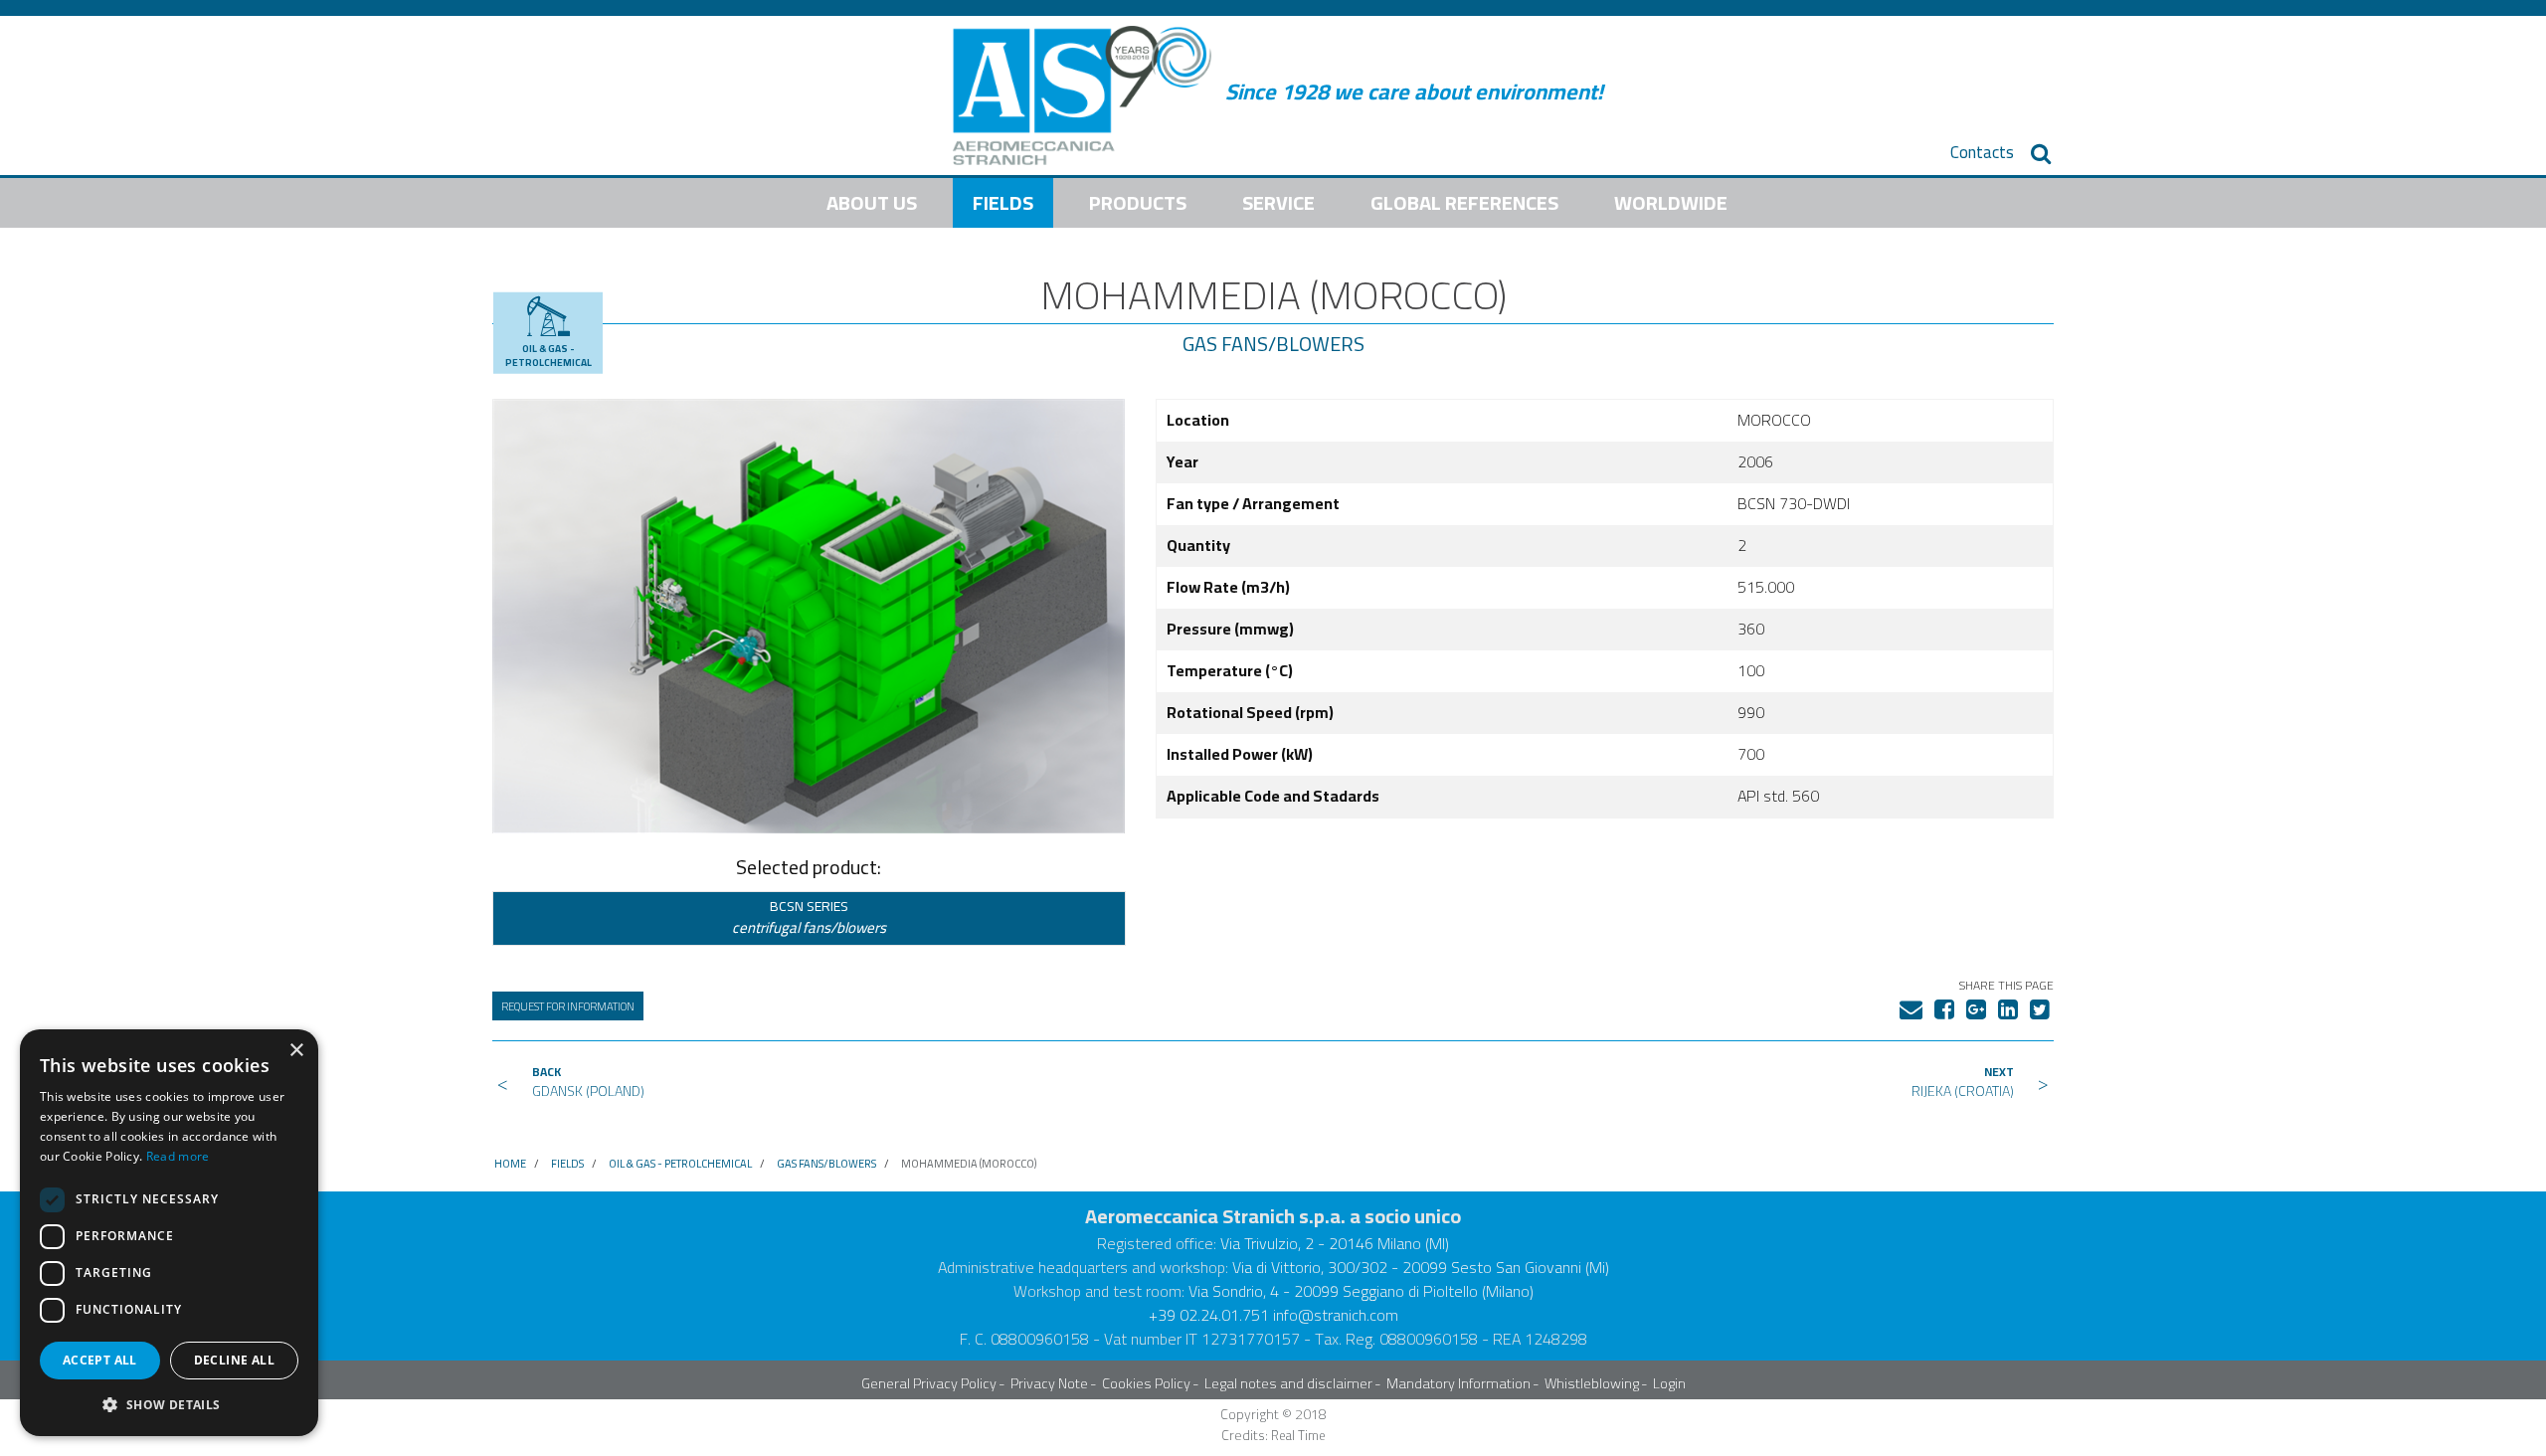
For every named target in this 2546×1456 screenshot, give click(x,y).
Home (510, 1164)
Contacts (1982, 153)
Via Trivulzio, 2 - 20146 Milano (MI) (1335, 1243)
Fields (1003, 202)
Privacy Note (1049, 1383)
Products (1138, 202)
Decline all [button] (234, 1360)
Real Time (1298, 1436)
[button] (169, 1404)
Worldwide (1671, 202)
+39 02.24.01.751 (1209, 1315)
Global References (1464, 202)
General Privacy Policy (929, 1383)
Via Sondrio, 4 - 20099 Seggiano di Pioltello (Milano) (1361, 1291)
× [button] (296, 1051)
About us (872, 202)
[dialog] (169, 1233)
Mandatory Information (1458, 1383)
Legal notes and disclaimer (1288, 1383)
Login (1669, 1383)
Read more (178, 1156)
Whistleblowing (1592, 1383)
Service (1278, 202)
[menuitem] (1982, 153)
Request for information (568, 1006)
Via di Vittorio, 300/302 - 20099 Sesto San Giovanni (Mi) (1421, 1267)
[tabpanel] (809, 616)
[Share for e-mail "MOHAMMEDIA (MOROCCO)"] (1911, 1005)
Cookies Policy (1146, 1383)
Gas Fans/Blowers (1273, 344)
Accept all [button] (100, 1360)
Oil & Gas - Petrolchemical (680, 1164)
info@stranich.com (1336, 1315)
